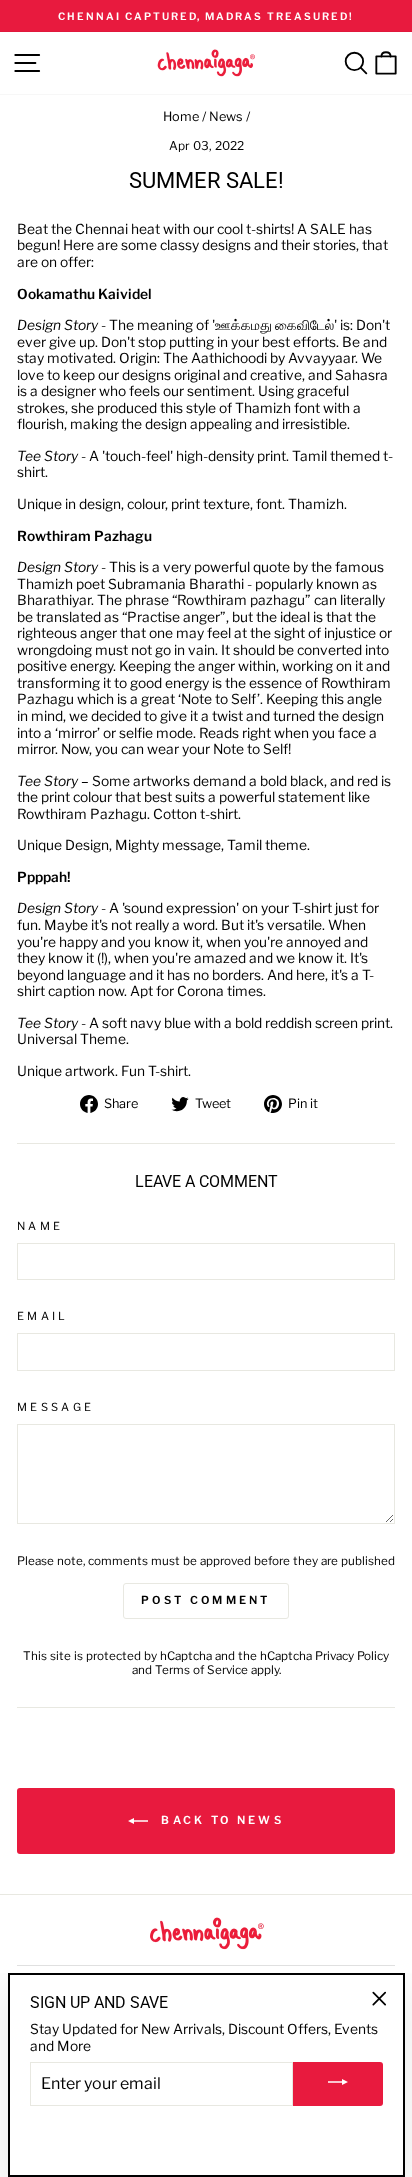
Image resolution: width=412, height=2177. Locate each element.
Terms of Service (201, 1670)
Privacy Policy (352, 1656)
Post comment (206, 1600)
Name (40, 1226)
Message (55, 1407)
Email (43, 1316)
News (226, 116)
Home (181, 116)
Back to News (220, 1820)
